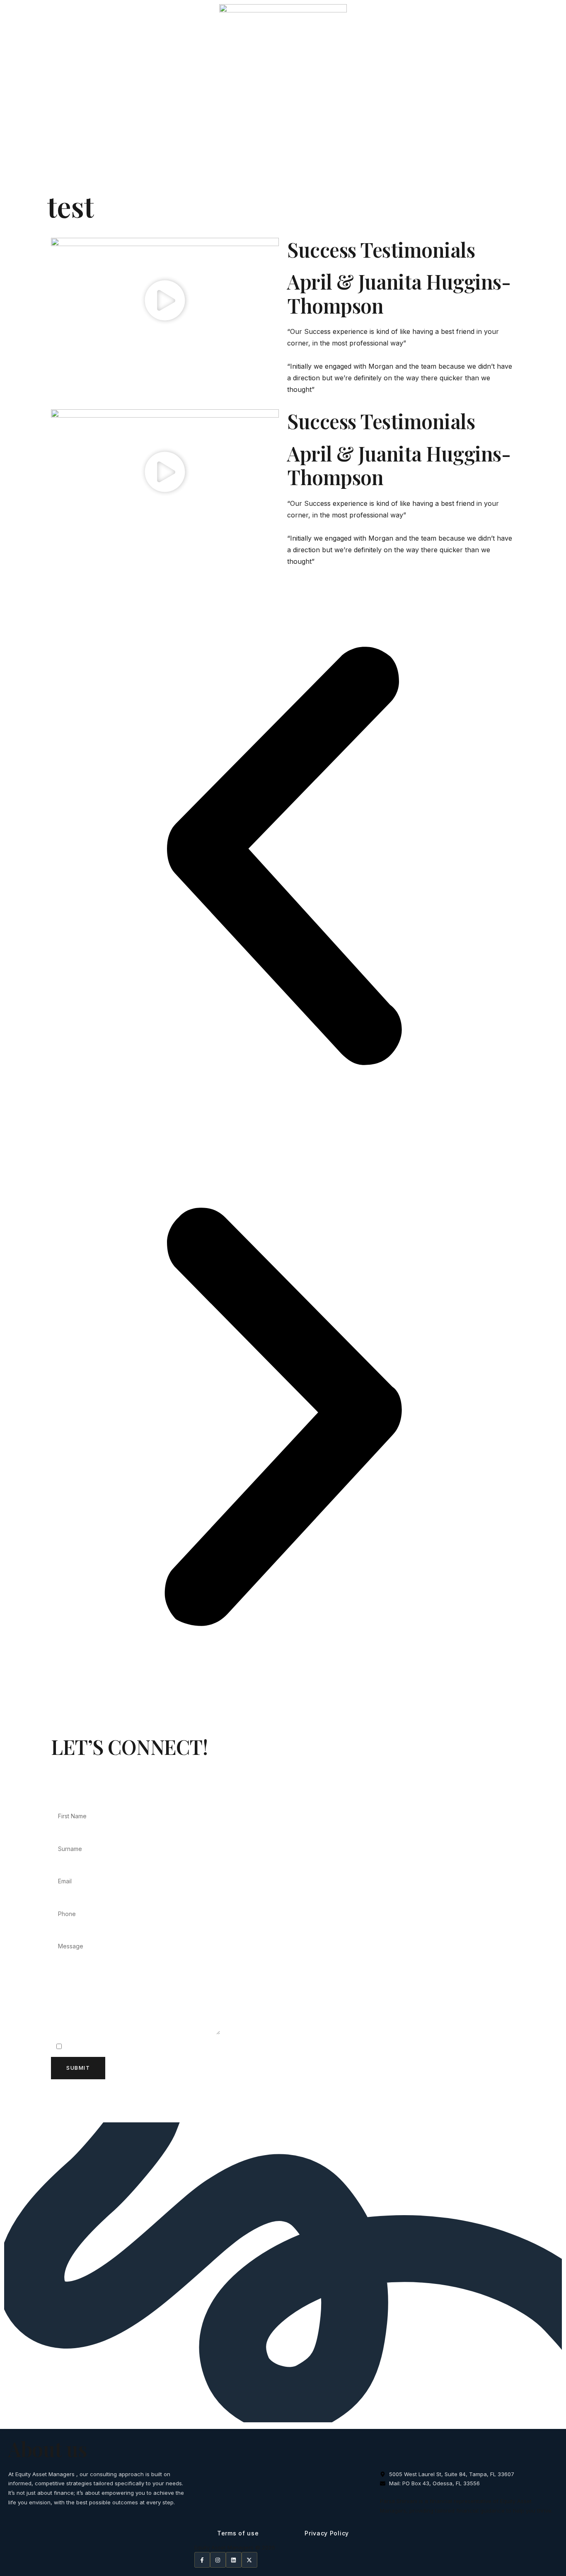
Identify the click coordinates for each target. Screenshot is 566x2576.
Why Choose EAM (277, 172)
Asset (494, 172)
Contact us (536, 172)
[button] (165, 302)
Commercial (392, 172)
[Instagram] (218, 2560)
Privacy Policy (327, 2533)
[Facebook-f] (202, 2560)
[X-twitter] (249, 2560)
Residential (339, 172)
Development (448, 172)
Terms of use (238, 2533)
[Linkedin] (234, 2560)
